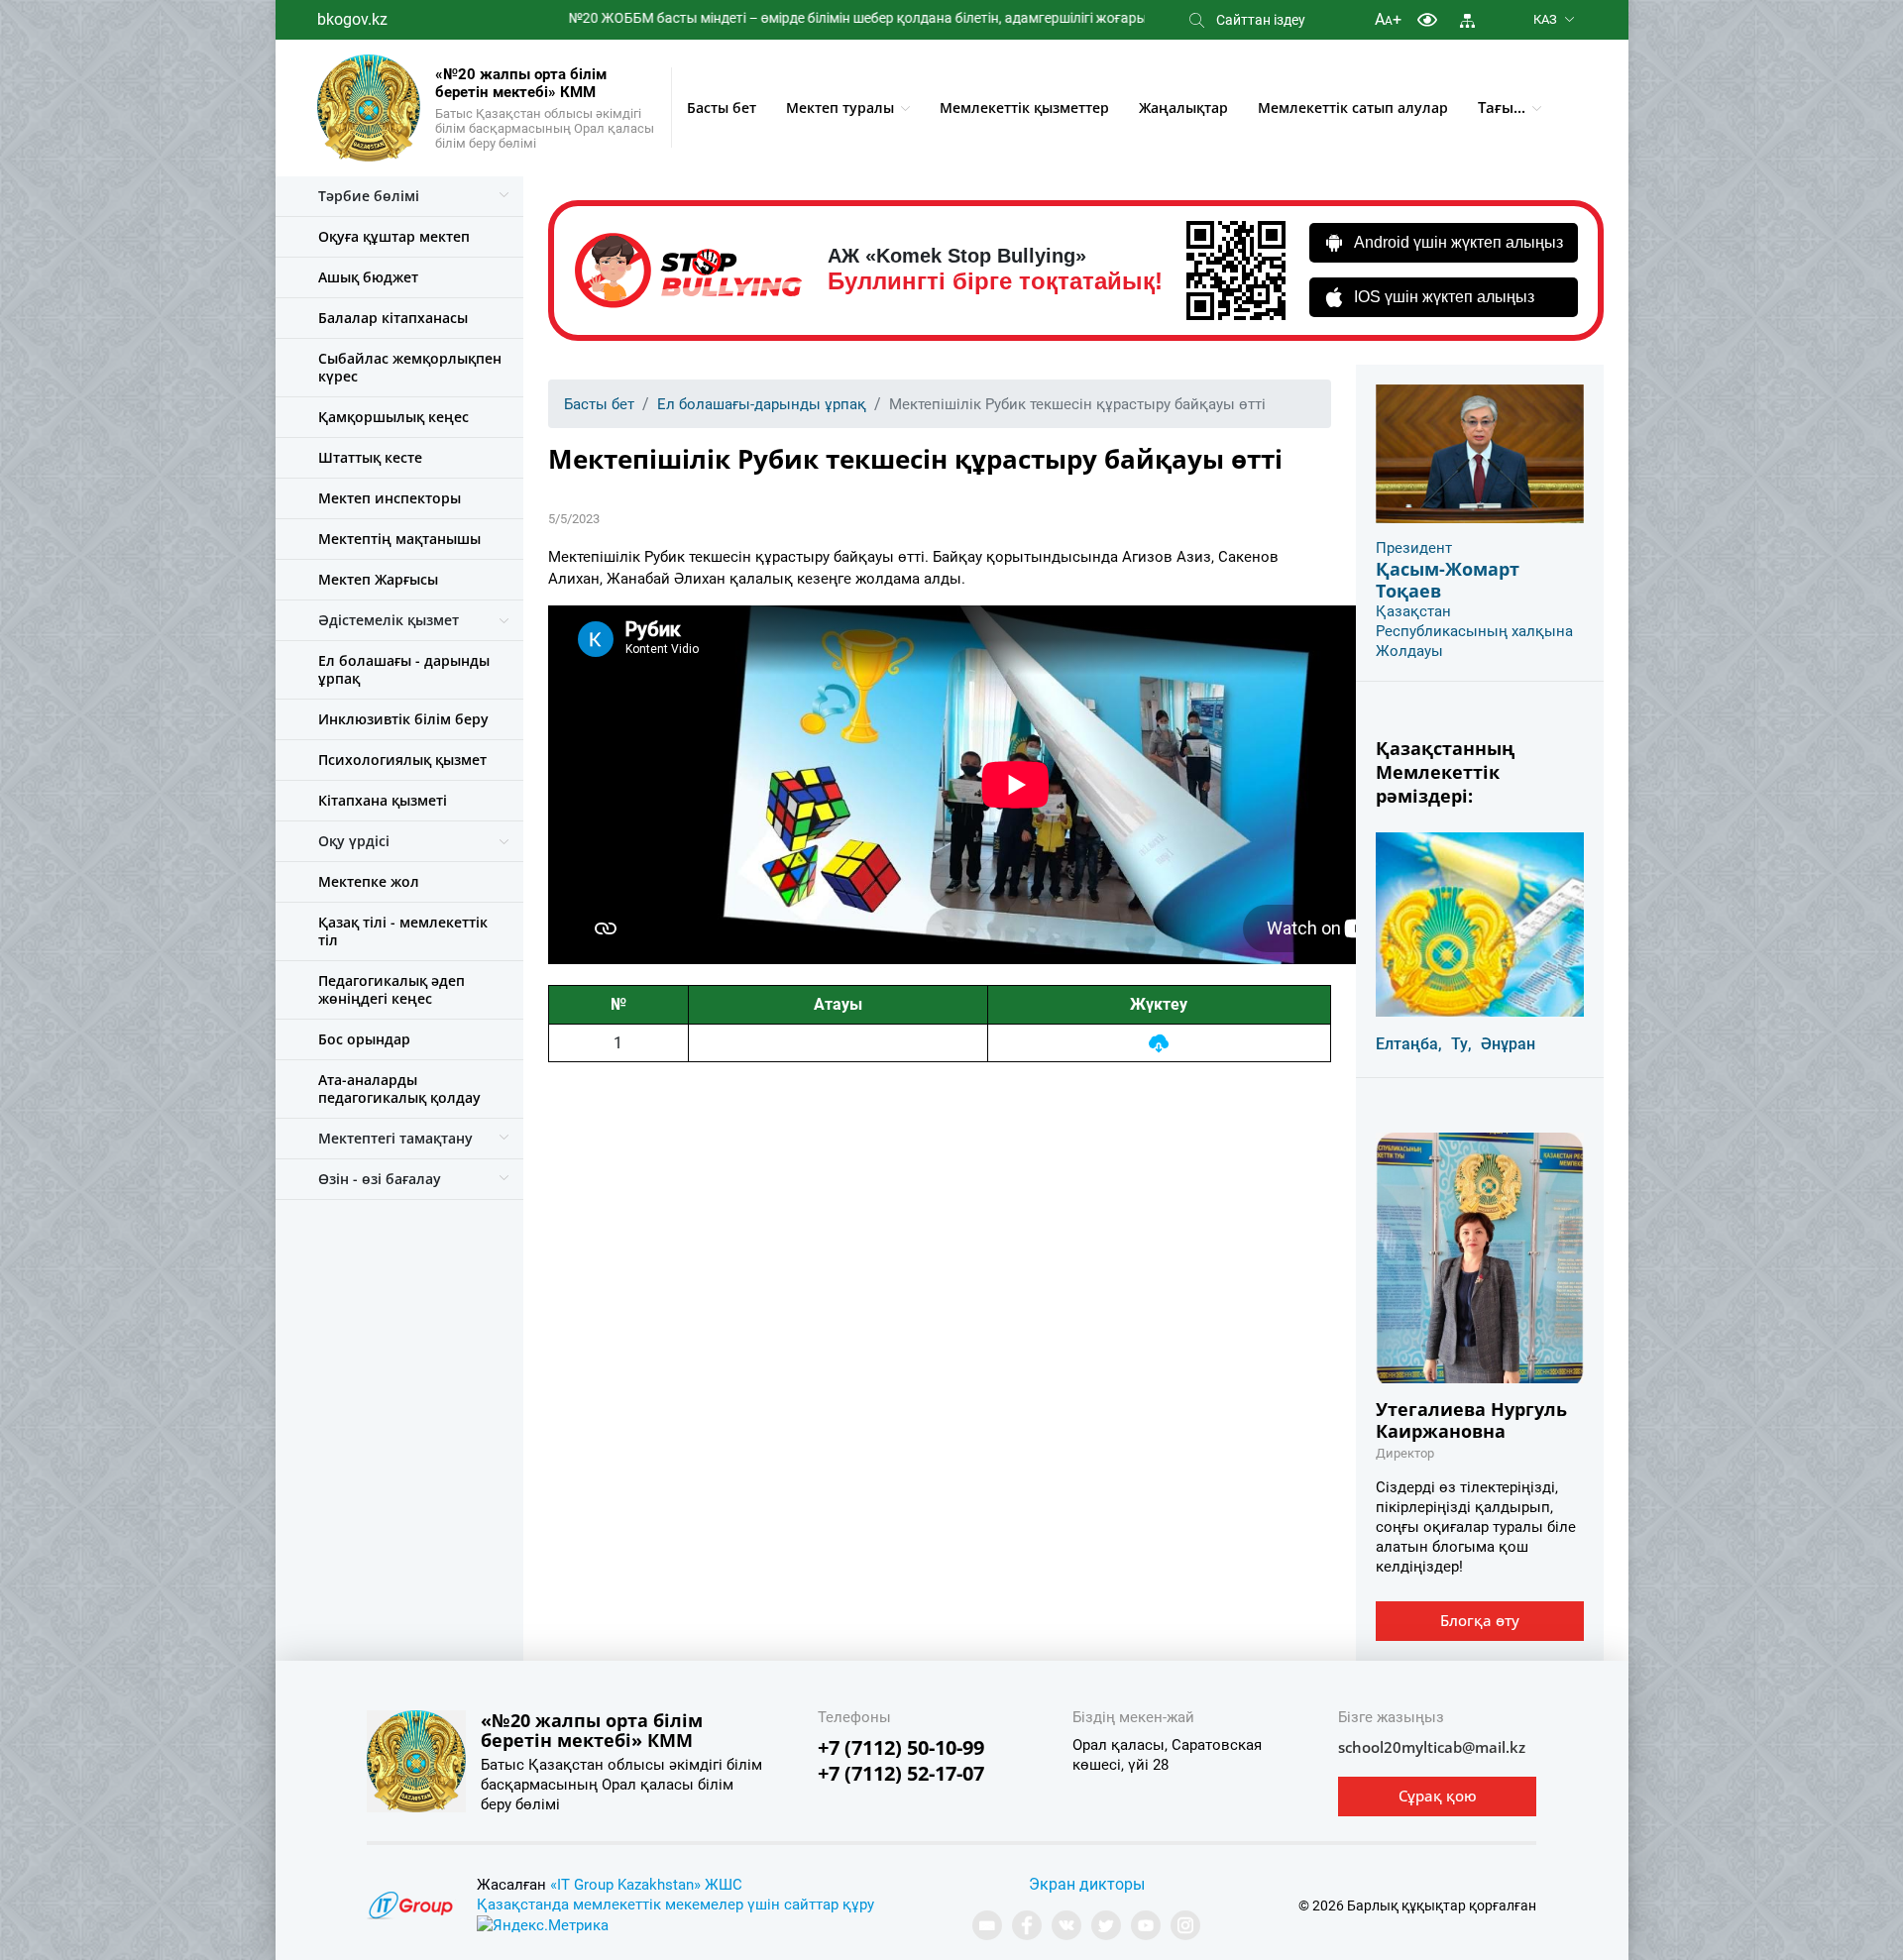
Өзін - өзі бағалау (380, 1179)
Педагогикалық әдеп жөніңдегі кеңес (392, 989)
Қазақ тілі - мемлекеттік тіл (403, 931)
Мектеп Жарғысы (378, 579)
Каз (1545, 19)
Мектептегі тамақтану (395, 1138)
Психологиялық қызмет (402, 760)
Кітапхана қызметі (383, 800)
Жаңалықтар (1183, 108)
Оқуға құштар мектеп (394, 236)
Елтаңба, (1409, 1044)
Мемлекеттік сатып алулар (1353, 108)
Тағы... (1502, 107)
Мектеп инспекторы (390, 498)
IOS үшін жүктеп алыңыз (1444, 297)
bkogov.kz (352, 19)
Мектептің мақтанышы (399, 539)
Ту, (1461, 1044)
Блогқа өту (1480, 1620)
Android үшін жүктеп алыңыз (1458, 242)
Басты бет (722, 108)
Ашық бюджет (368, 277)
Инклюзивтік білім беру (403, 719)
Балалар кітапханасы (393, 318)
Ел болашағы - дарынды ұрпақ (404, 669)
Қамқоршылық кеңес (393, 417)
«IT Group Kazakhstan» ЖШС (646, 1885)
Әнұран (1508, 1044)
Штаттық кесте (370, 457)
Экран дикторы (1087, 1884)
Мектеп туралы (840, 108)
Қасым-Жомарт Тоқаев (1448, 580)
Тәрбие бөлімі (369, 196)
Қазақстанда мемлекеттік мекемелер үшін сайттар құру (675, 1905)
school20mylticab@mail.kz (1432, 1747)
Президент (1414, 548)
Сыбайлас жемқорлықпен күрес (410, 367)
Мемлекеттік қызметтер (1024, 108)
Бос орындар (364, 1039)
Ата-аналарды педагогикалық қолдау (399, 1089)
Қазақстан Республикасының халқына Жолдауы (1474, 631)
